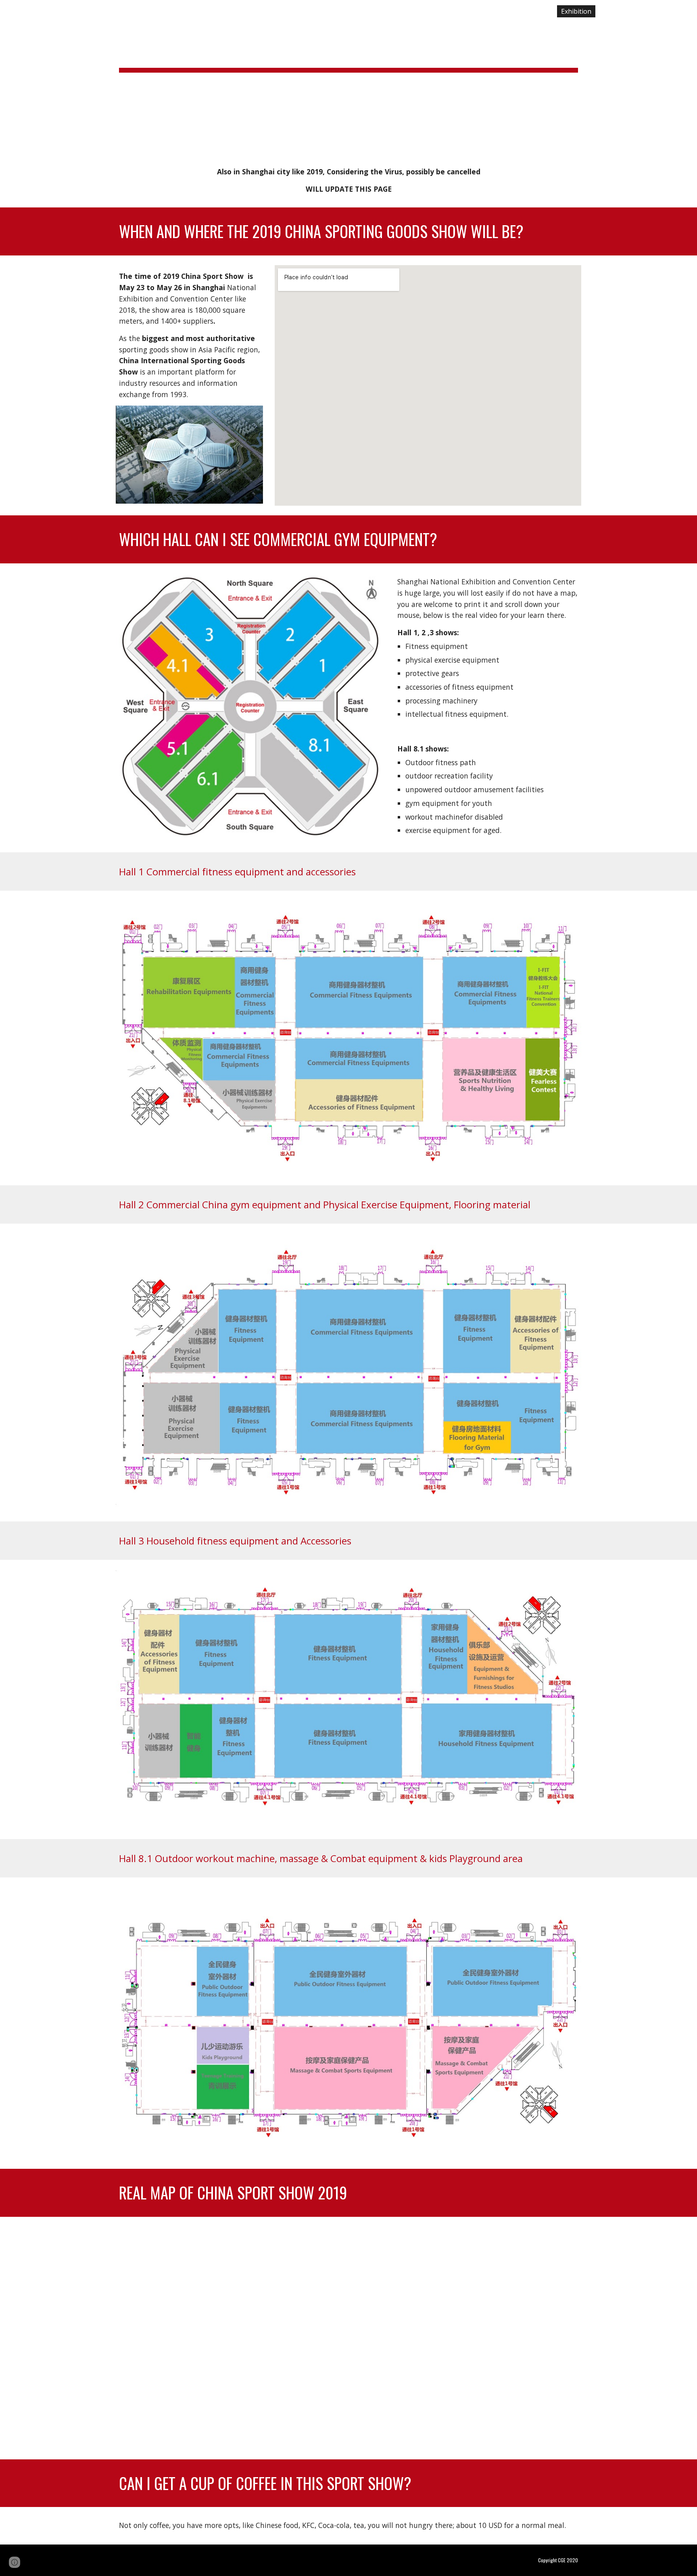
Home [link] (538, 11)
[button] (687, 11)
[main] (348, 77)
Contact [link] (659, 11)
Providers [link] (620, 11)
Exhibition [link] (576, 11)
